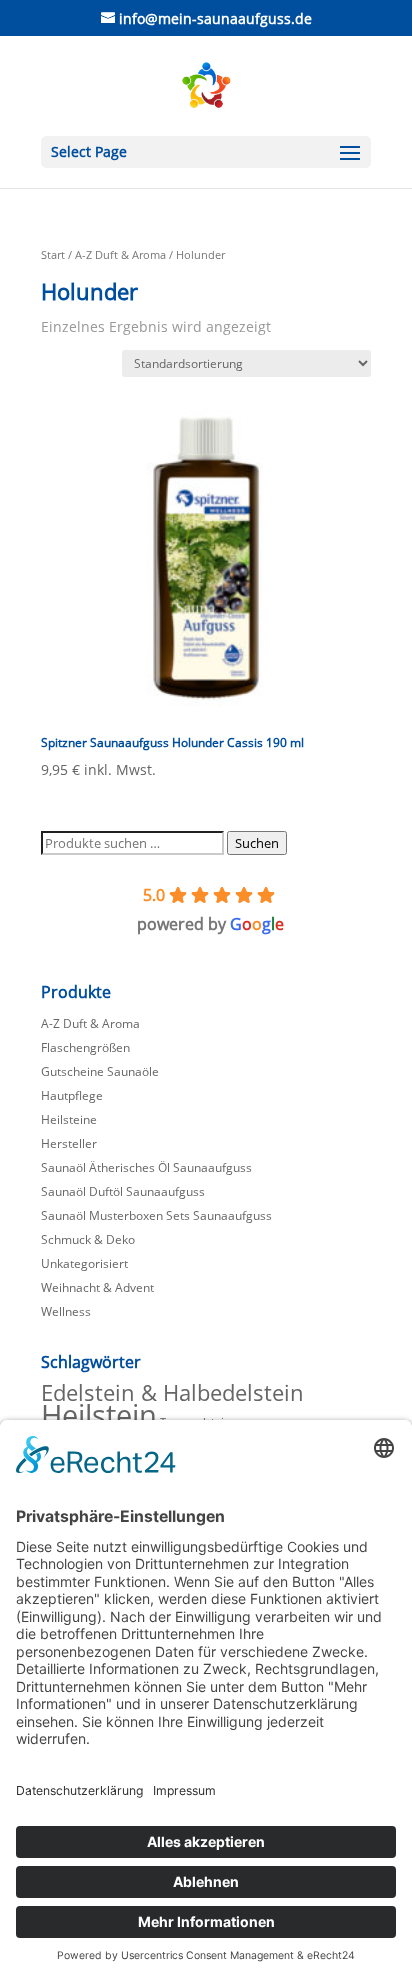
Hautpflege (72, 1095)
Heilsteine (69, 1119)
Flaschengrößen (85, 1047)
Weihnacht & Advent (97, 1287)
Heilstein (99, 1415)
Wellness (66, 1311)
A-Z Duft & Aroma (120, 254)
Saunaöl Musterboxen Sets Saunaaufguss (156, 1215)
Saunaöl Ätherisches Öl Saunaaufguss (146, 1167)
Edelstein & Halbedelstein (172, 1392)
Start (53, 254)
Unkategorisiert (84, 1263)
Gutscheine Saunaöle (100, 1071)
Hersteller (69, 1143)
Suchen (257, 843)
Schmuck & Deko (88, 1239)
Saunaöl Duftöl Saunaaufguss (123, 1191)
